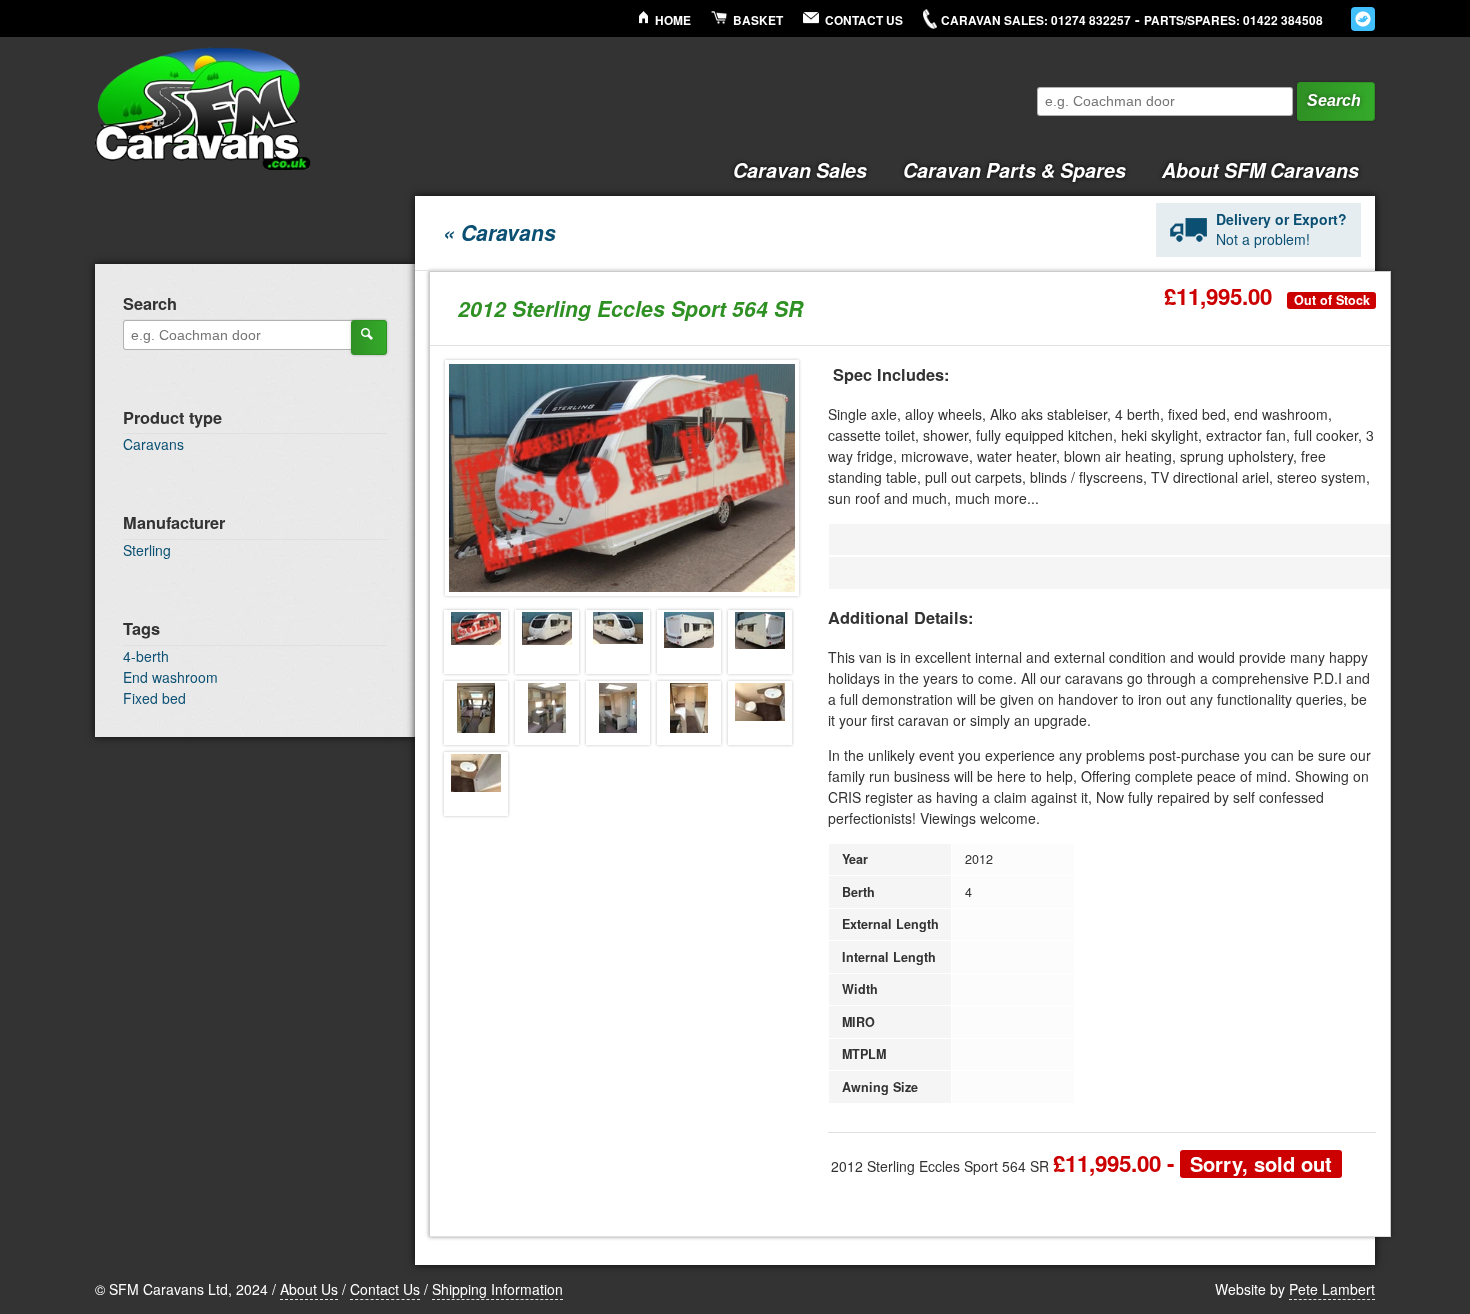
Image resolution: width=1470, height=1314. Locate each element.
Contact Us (864, 20)
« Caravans (499, 232)
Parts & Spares (1014, 170)
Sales (800, 170)
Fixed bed (154, 698)
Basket (758, 20)
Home (673, 20)
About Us (309, 1289)
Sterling (147, 550)
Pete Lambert (1332, 1289)
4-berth (146, 656)
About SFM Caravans (1260, 170)
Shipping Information (497, 1289)
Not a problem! (1281, 229)
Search (1334, 100)
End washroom (170, 677)
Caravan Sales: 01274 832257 (1036, 20)
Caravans (153, 444)
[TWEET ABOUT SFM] (1363, 19)
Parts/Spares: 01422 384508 (1233, 20)
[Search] (369, 337)
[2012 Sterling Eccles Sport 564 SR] (476, 642)
